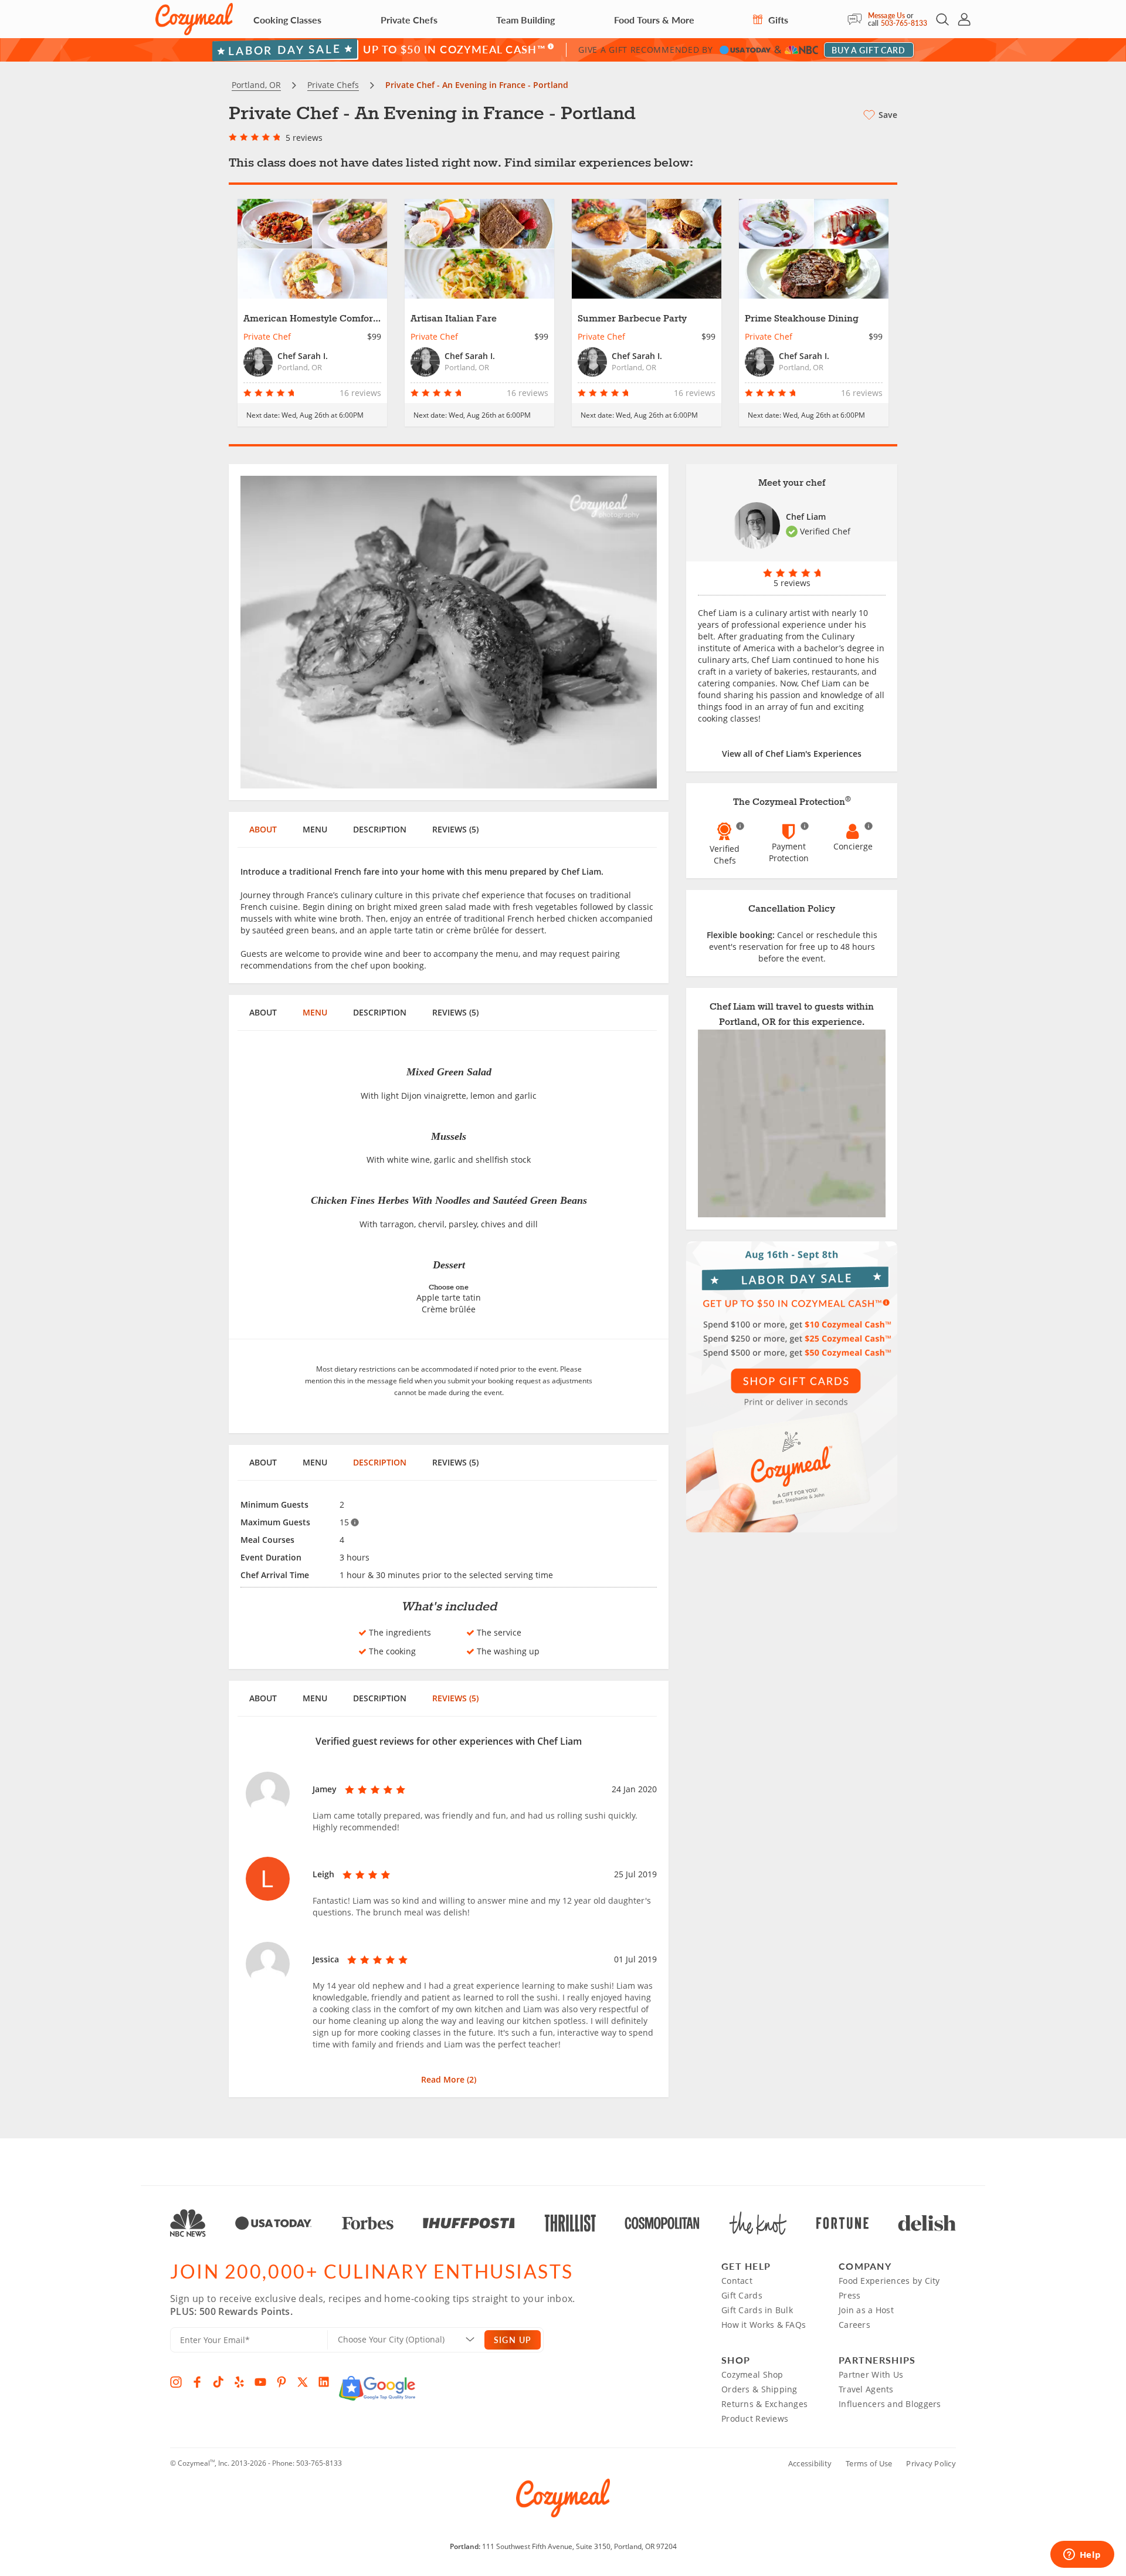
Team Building (525, 20)
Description (380, 829)
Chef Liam (806, 517)
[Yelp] (239, 2382)
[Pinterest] (281, 2382)
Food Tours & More (654, 20)
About (263, 829)
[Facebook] (197, 2382)
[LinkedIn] (324, 2382)
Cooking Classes (287, 20)
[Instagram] (176, 2382)
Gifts (777, 20)
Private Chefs (409, 20)
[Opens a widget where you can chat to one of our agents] (1082, 2555)
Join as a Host (866, 2310)
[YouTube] (260, 2382)
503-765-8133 (904, 23)
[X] (303, 2382)
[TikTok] (218, 2382)
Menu (315, 829)
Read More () (449, 2079)
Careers (854, 2325)
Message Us (886, 16)
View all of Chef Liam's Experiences (792, 754)
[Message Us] (858, 19)
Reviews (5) (455, 829)
